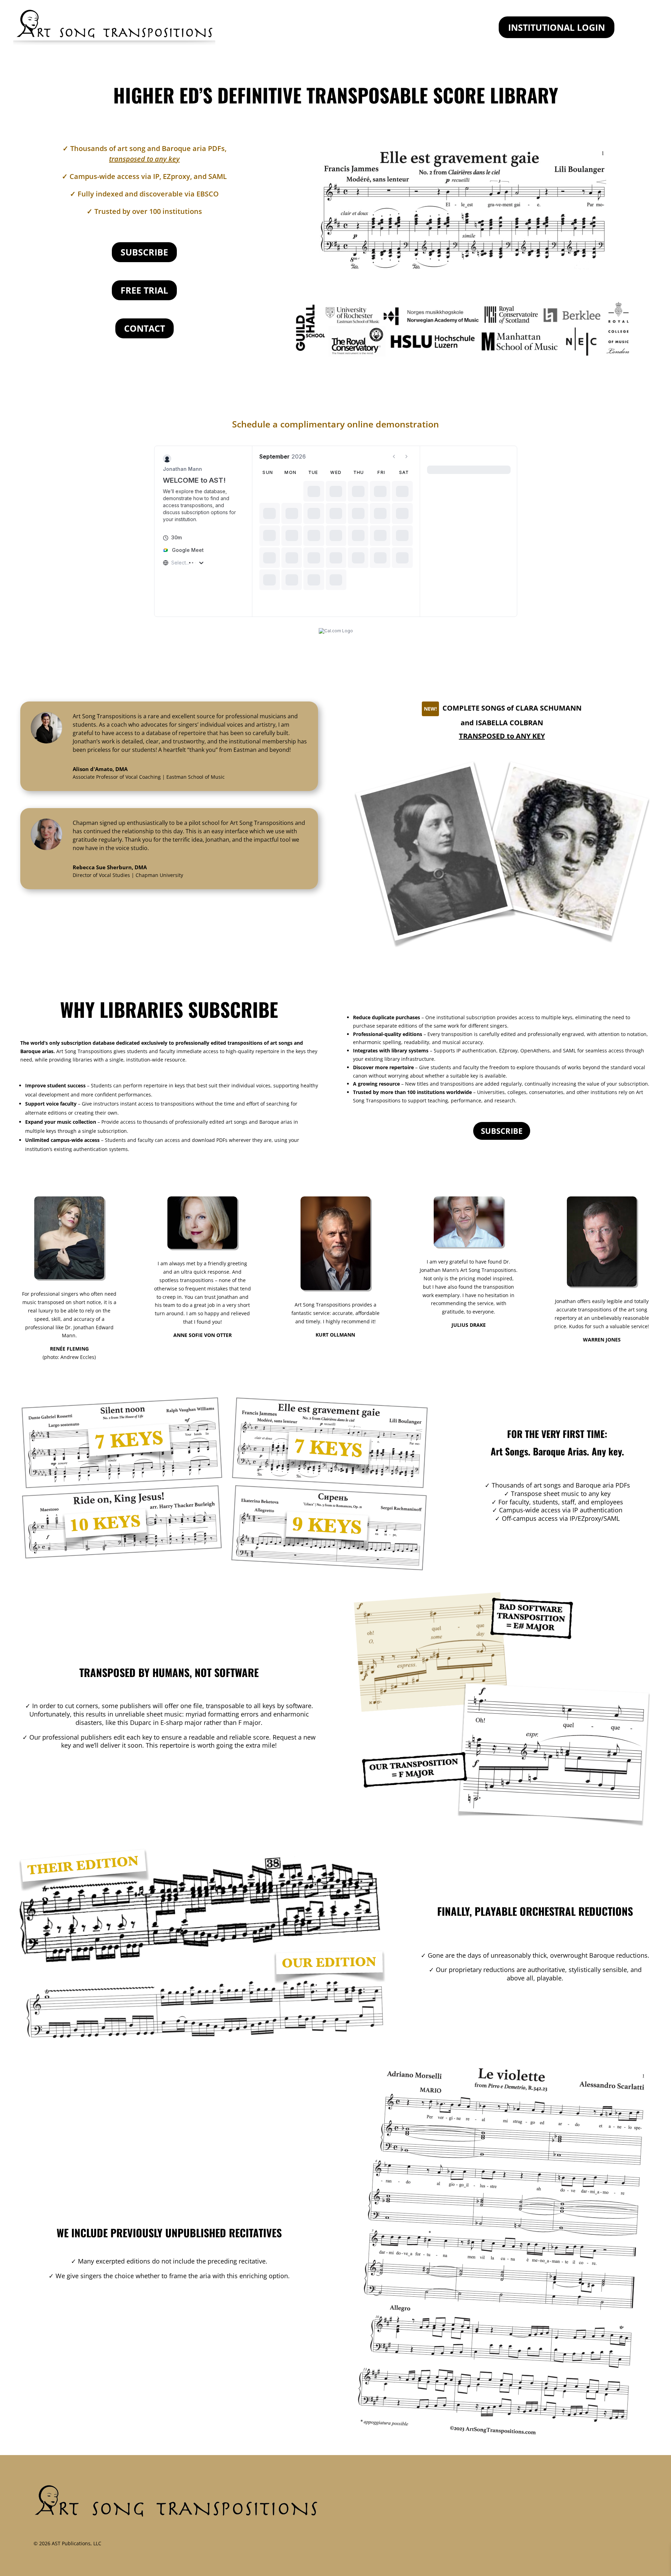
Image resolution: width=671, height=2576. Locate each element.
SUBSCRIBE (144, 252)
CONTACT (145, 328)
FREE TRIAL (144, 290)
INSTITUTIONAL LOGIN (557, 27)
